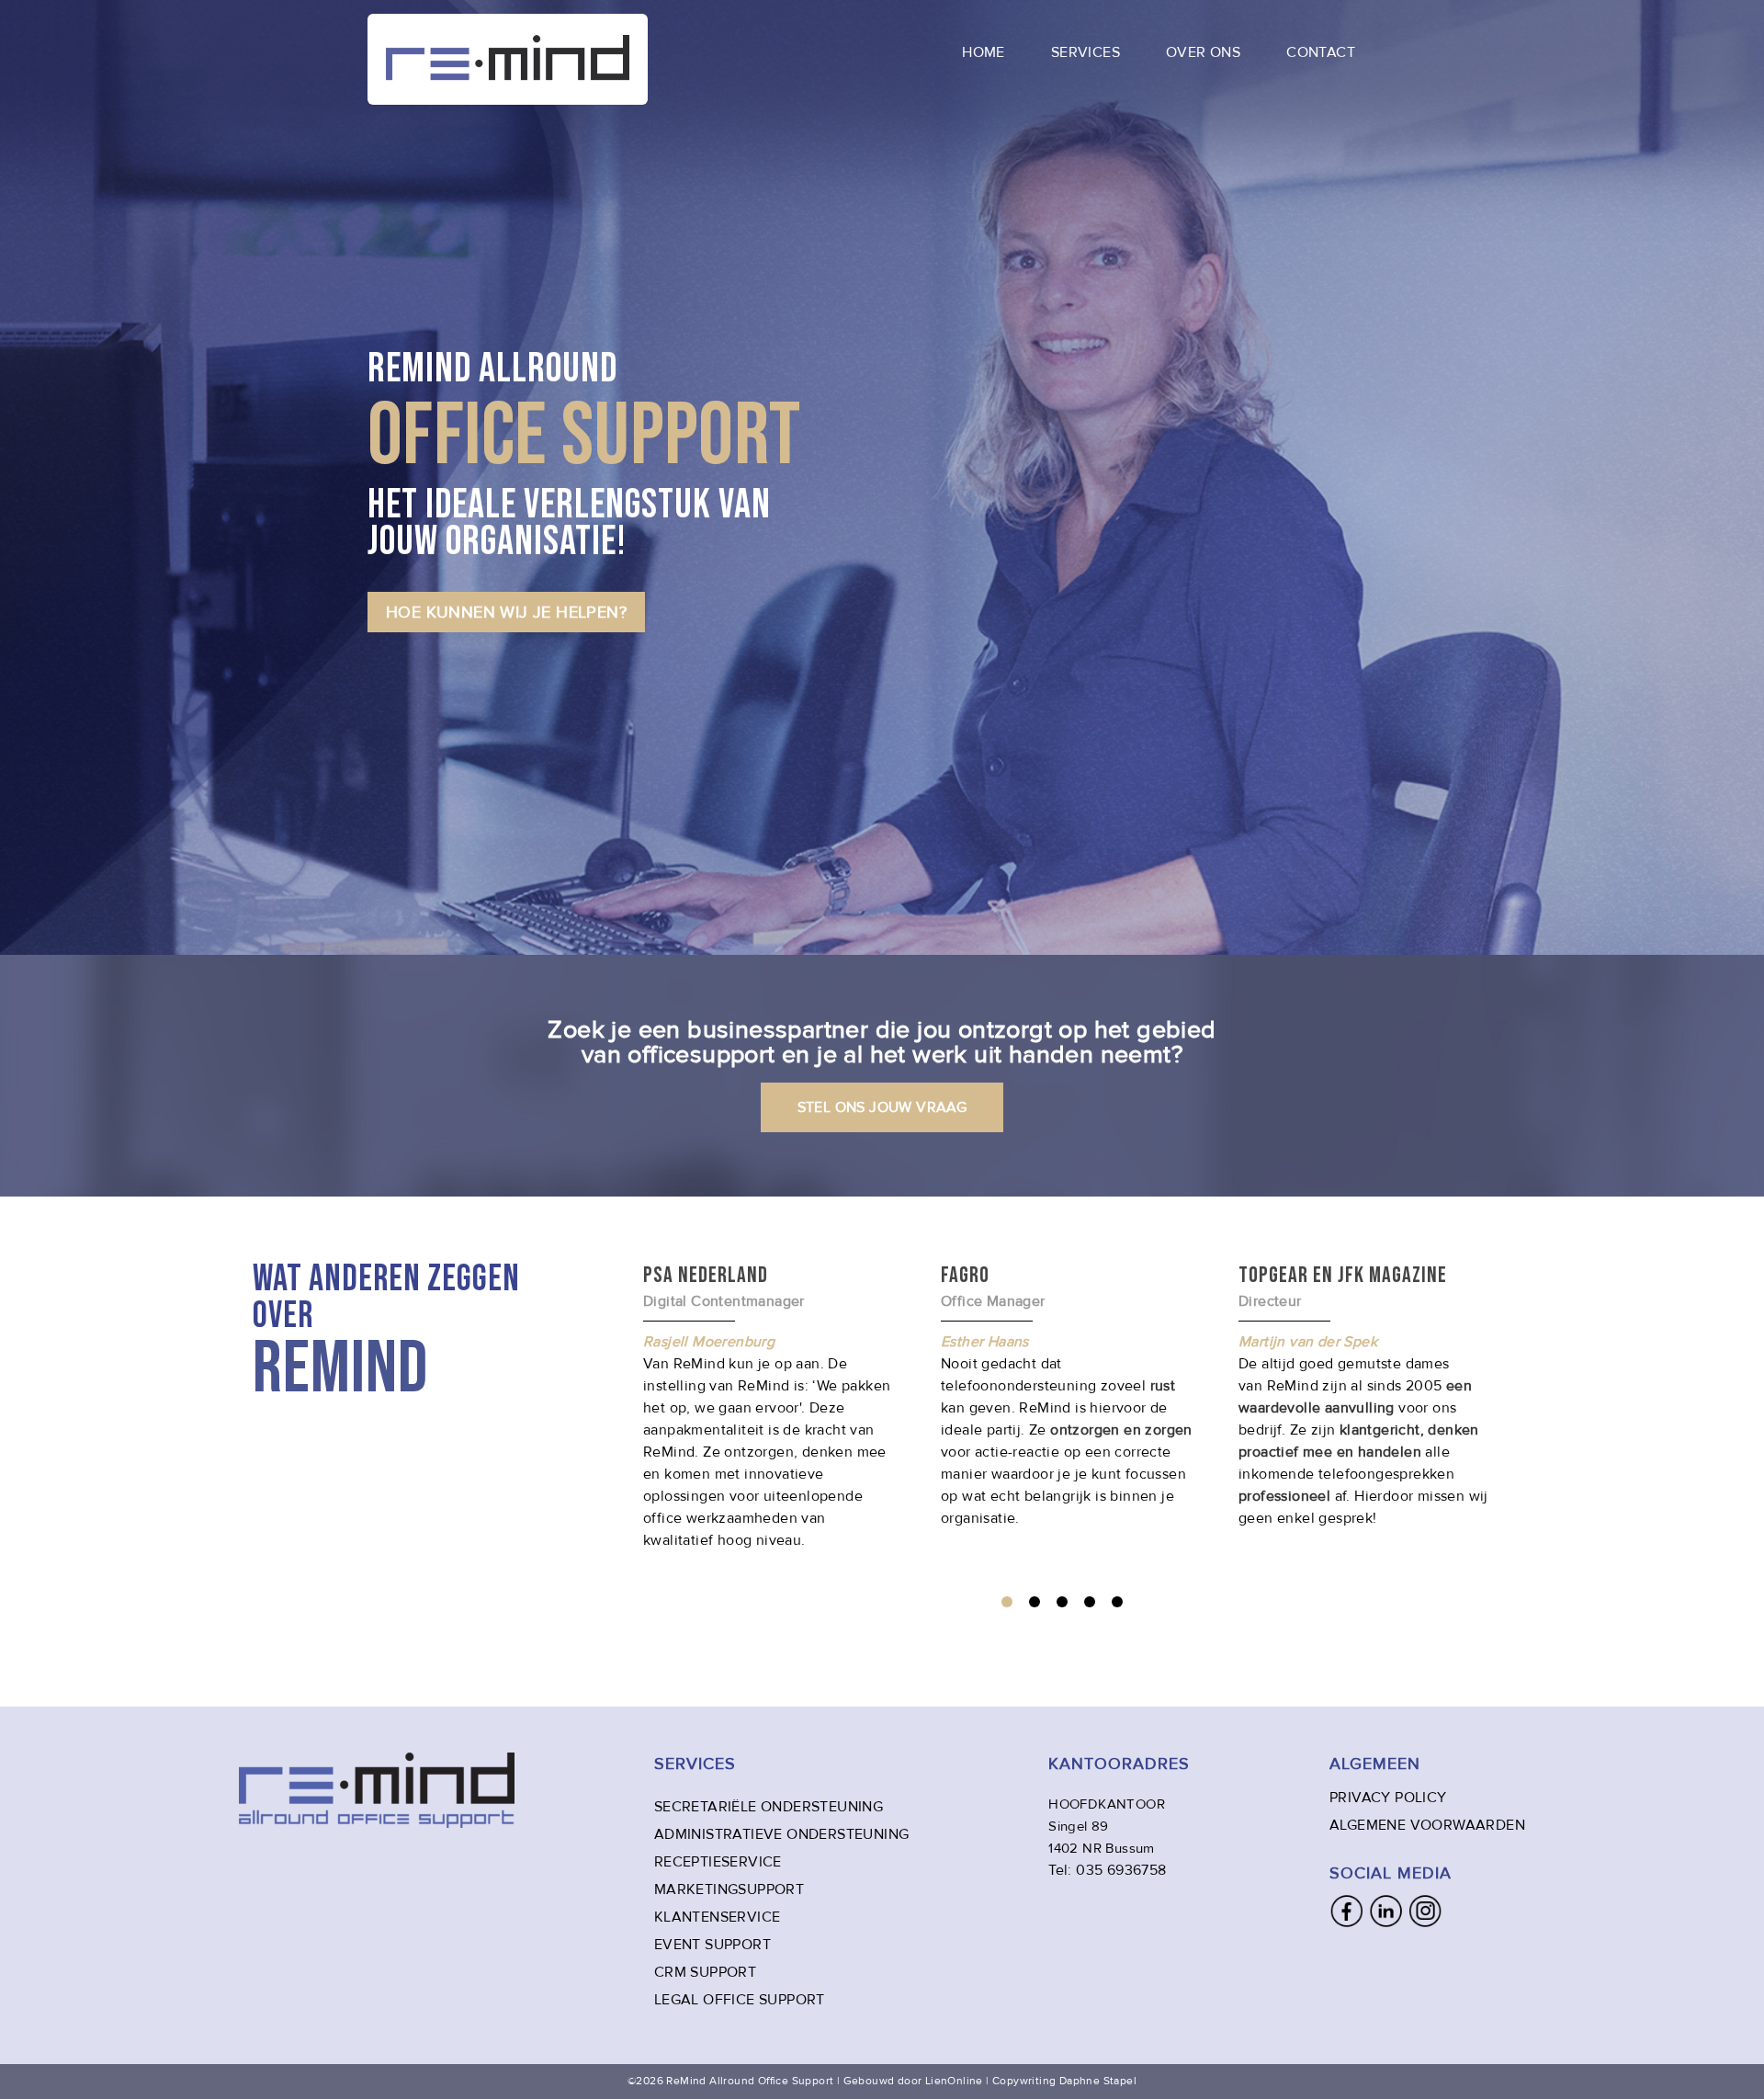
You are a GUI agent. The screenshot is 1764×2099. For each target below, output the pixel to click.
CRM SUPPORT (705, 1972)
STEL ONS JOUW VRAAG (882, 1107)
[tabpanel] (1067, 1395)
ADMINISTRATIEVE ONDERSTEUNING (782, 1834)
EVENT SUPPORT (712, 1945)
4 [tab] (1090, 1602)
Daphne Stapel (1098, 2081)
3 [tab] (1062, 1602)
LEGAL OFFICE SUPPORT (740, 2000)
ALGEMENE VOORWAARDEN (1427, 1825)
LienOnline (954, 2081)
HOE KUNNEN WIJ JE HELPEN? (506, 612)
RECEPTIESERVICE (718, 1862)
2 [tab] (1035, 1602)
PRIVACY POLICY (1388, 1798)
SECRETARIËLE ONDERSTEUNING (769, 1807)
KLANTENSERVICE (718, 1917)
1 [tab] (1007, 1602)
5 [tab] (1117, 1602)
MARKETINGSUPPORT (729, 1889)
